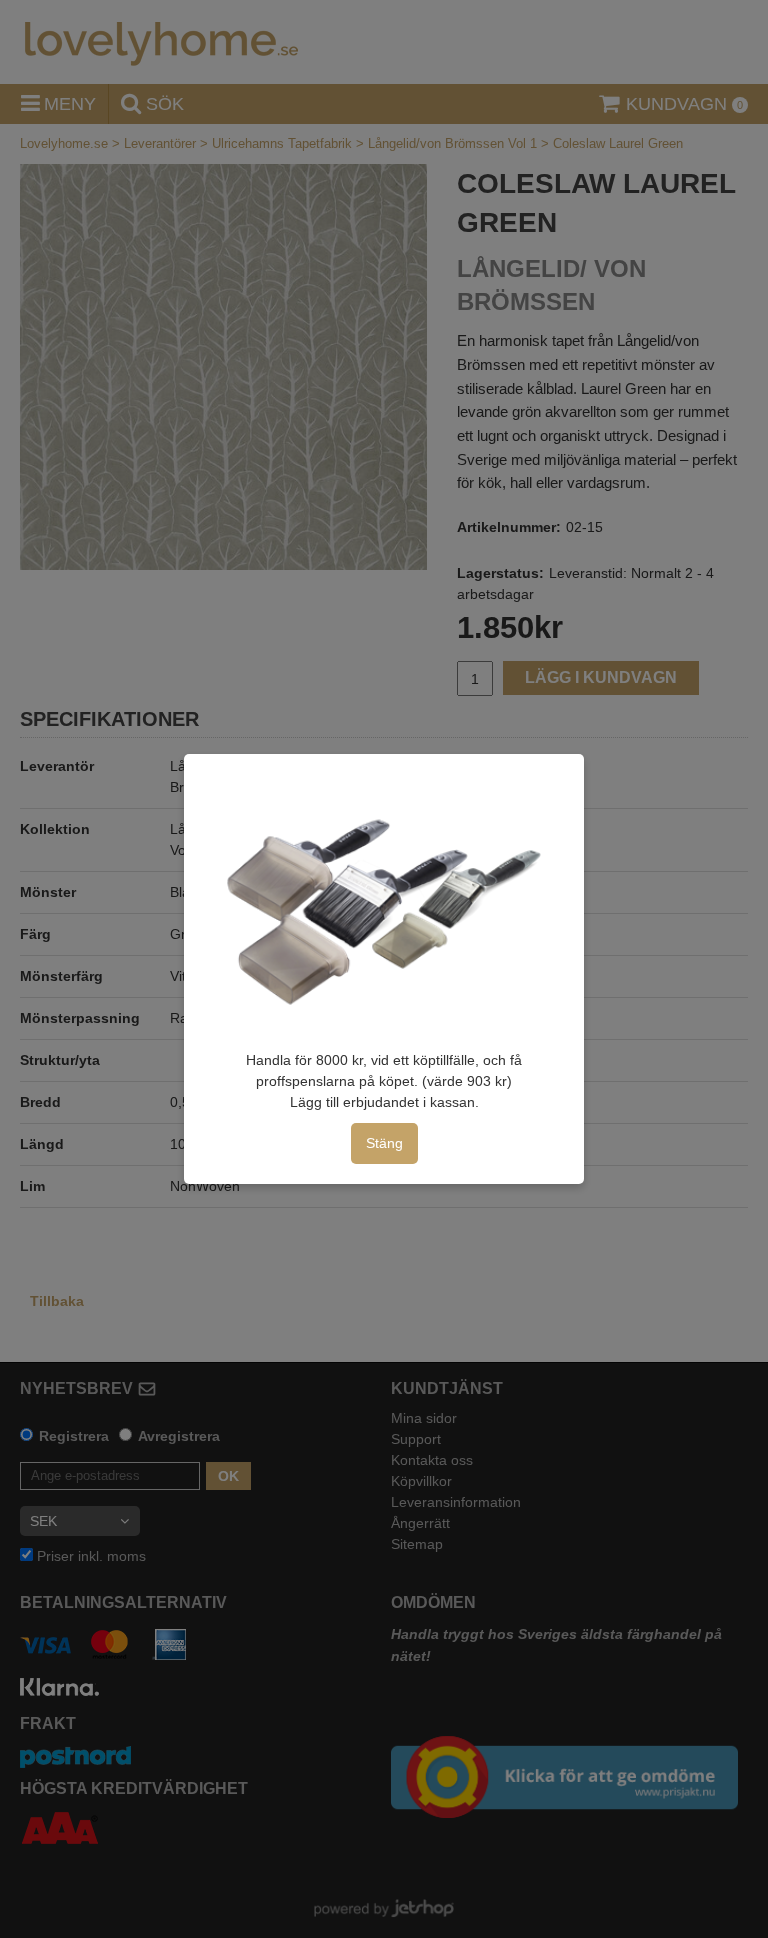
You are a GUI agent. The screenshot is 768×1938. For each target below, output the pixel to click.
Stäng (384, 1143)
